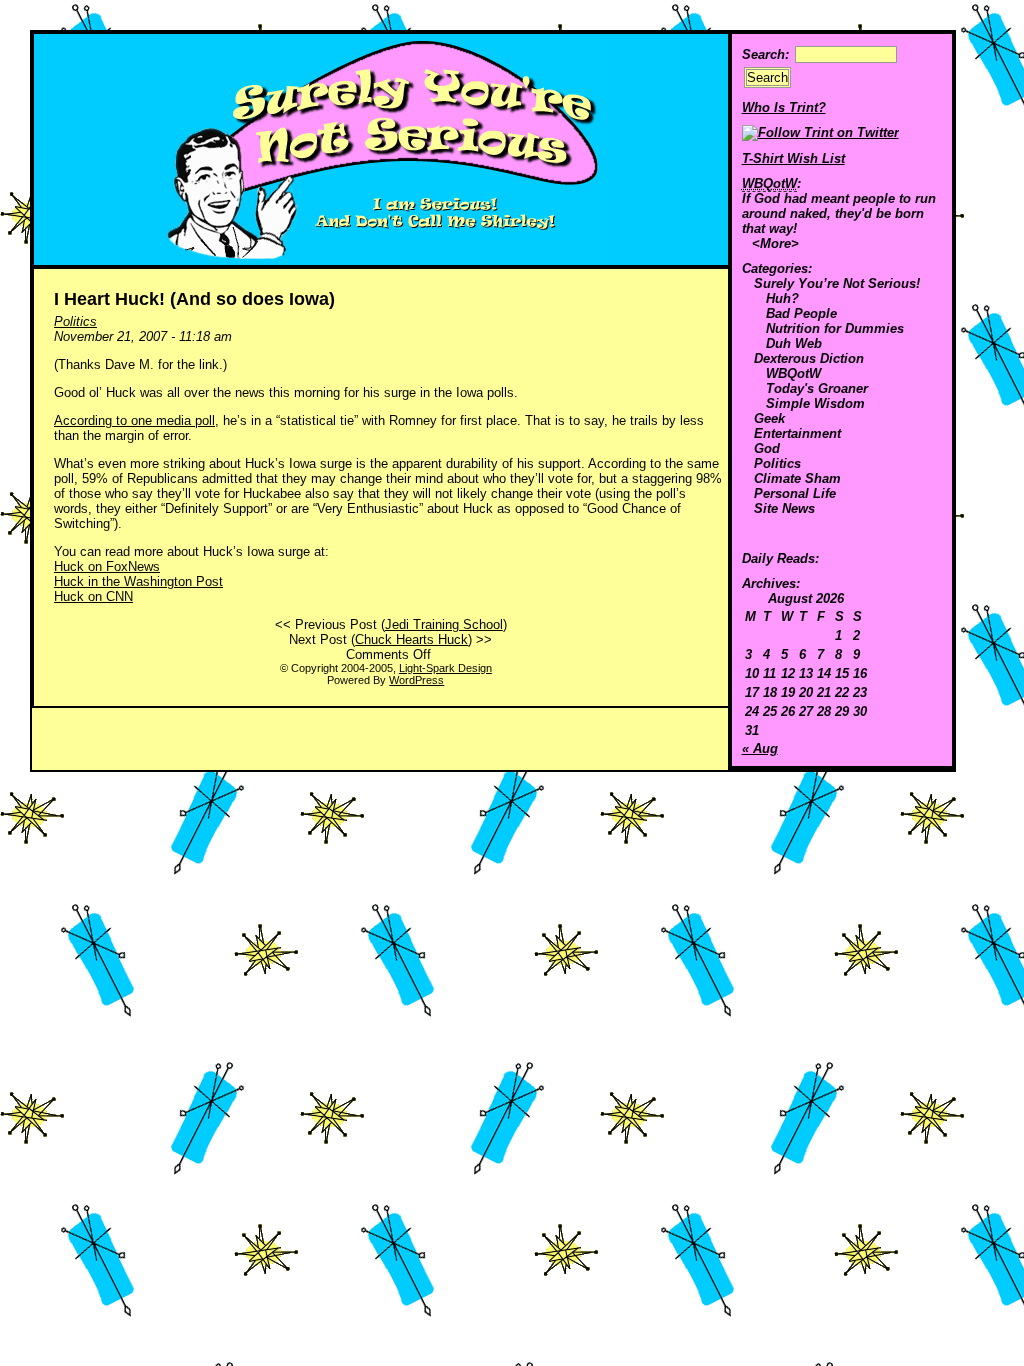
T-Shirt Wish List (793, 158)
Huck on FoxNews (107, 566)
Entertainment (797, 433)
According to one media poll (134, 420)
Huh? (782, 298)
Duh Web (794, 343)
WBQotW (793, 373)
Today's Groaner (817, 388)
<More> (775, 243)
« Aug (760, 748)
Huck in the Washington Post (138, 581)
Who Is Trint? (784, 107)
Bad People (801, 313)
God (767, 448)
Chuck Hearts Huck (411, 639)
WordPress (416, 680)
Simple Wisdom (815, 403)
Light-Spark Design (445, 668)
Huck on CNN (93, 596)
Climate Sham (797, 478)
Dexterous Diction (809, 358)
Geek (769, 418)
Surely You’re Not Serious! (837, 283)
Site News (784, 508)
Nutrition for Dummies (835, 328)
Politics (777, 463)
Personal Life (795, 493)
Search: (765, 54)
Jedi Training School (444, 624)
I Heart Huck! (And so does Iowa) (194, 299)
